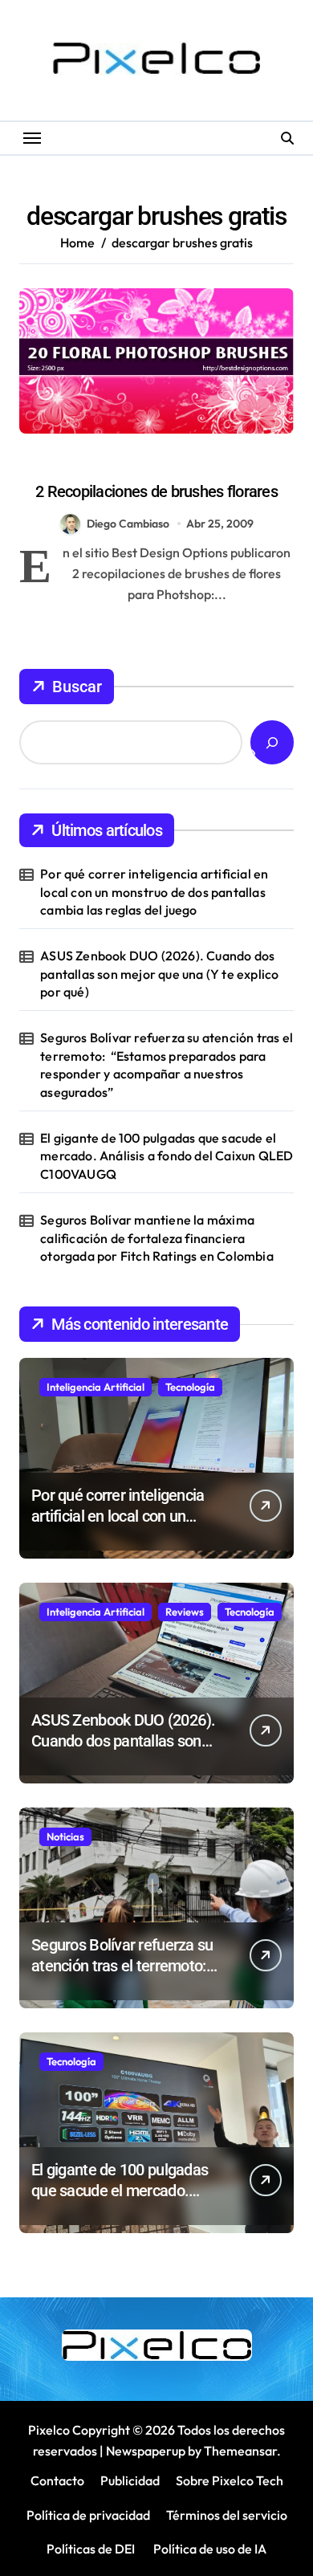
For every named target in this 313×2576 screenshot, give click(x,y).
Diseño (125, 463)
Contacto (57, 2480)
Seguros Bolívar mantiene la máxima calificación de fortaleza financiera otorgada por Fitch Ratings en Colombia (157, 1238)
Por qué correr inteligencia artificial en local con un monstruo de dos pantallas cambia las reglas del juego (154, 892)
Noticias (65, 1836)
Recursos (183, 463)
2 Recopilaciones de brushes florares (156, 491)
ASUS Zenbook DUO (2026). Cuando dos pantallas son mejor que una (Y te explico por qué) (159, 974)
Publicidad (130, 2480)
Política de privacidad (88, 2515)
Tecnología (190, 1387)
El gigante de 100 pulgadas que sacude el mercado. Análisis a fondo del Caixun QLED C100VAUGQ (167, 1156)
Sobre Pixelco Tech (230, 2480)
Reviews (185, 1612)
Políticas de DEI (91, 2549)
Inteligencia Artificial (96, 1387)
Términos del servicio (227, 2515)
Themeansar (240, 2451)
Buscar (77, 687)
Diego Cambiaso (128, 524)
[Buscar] (272, 742)
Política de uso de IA (209, 2549)
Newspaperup (146, 2451)
